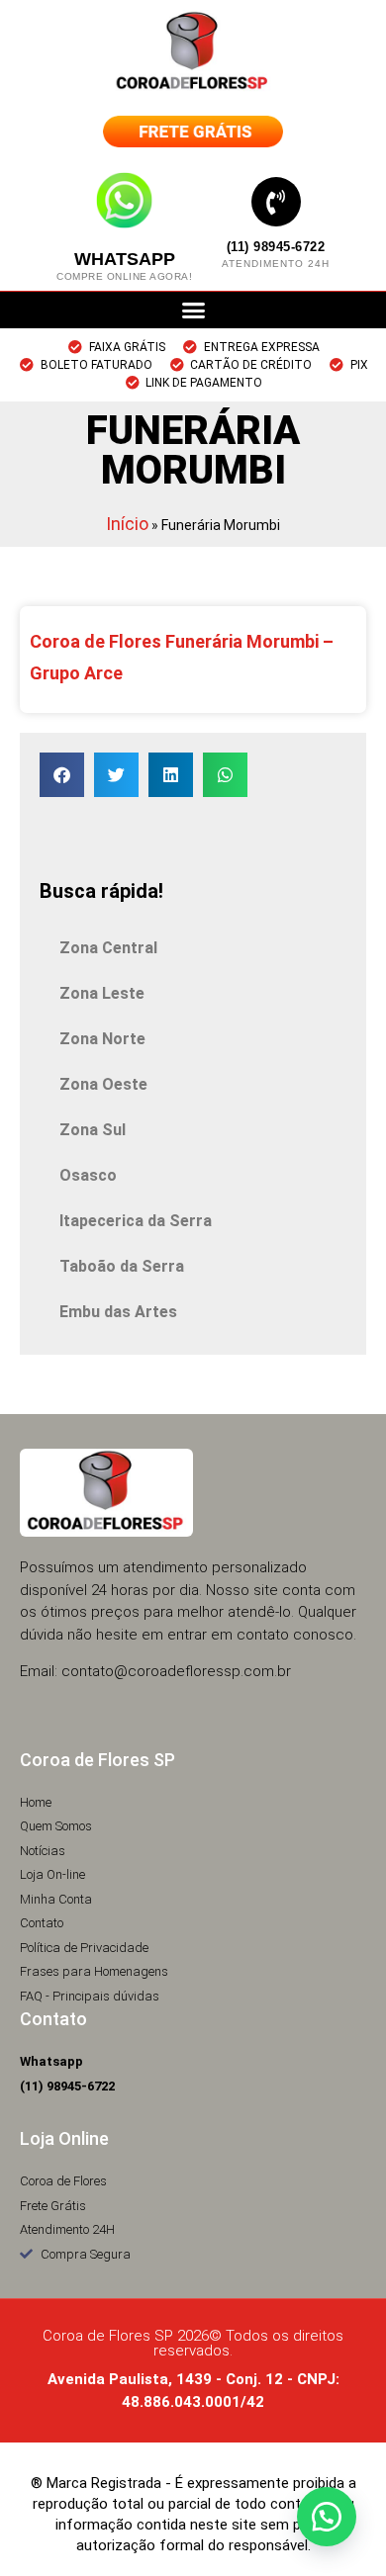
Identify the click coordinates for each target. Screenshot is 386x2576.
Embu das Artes (118, 1312)
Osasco (88, 1175)
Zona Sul (93, 1130)
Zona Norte (102, 1039)
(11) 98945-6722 (276, 247)
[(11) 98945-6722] (276, 202)
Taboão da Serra (122, 1266)
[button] (193, 311)
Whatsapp (125, 259)
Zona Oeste (103, 1084)
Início (127, 524)
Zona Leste (102, 993)
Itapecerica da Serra (136, 1221)
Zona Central (108, 948)
